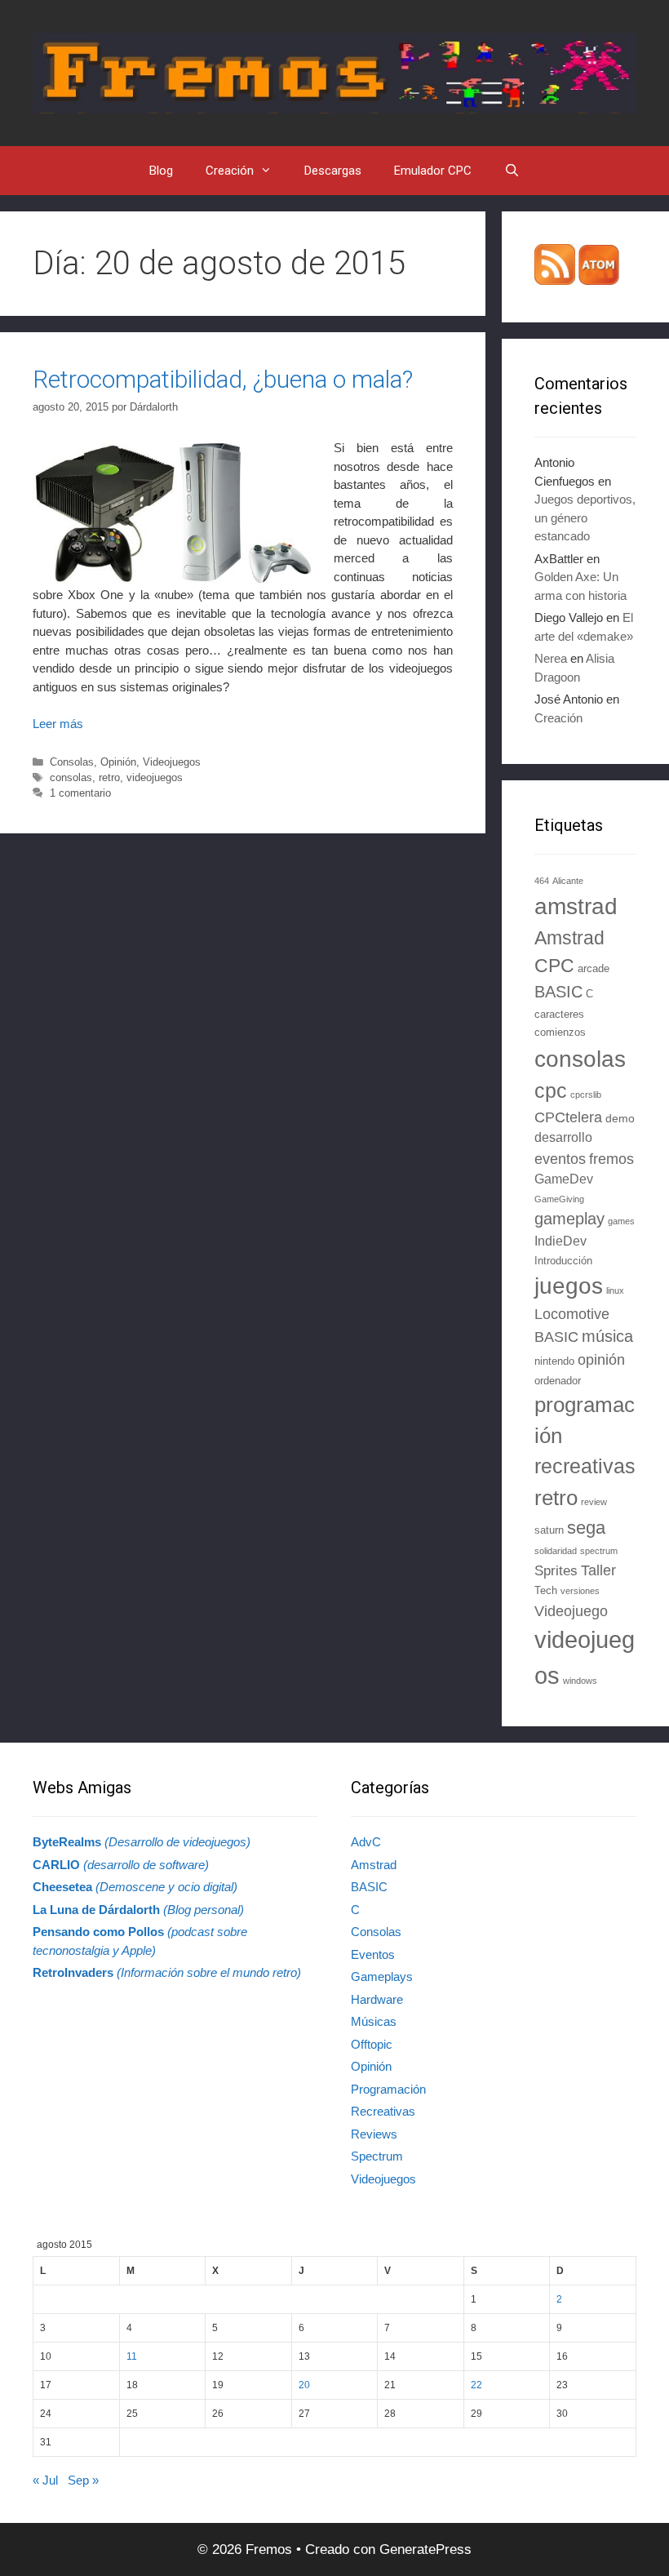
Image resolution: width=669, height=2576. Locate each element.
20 (304, 2385)
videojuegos (155, 777)
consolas (71, 777)
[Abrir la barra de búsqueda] (512, 171)
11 (132, 2356)
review (594, 1502)
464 (542, 881)
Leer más (58, 724)
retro (109, 777)
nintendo (554, 1361)
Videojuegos (172, 762)
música (607, 1336)
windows (580, 1681)
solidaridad (556, 1551)
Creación (230, 171)
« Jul (45, 2480)
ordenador (558, 1381)
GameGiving (559, 1199)
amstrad (576, 906)
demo (620, 1118)
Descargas (333, 171)
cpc (551, 1090)
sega (586, 1528)
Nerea (551, 658)
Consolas (72, 762)
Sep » (83, 2480)
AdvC (366, 1842)
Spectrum (377, 2156)
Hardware (377, 1999)
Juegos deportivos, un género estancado (585, 517)
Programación (388, 2089)
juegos (569, 1286)
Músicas (374, 2021)
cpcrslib (586, 1095)
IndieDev (560, 1241)
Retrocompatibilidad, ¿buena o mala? (223, 379)
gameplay (569, 1219)
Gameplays (382, 1976)
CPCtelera (568, 1117)
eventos (560, 1159)
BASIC (558, 992)
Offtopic (372, 2044)
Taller (598, 1570)
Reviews (374, 2134)
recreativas (585, 1466)
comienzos (560, 1033)
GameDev (564, 1179)
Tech (546, 1591)
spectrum (599, 1551)
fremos (611, 1159)
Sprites (556, 1571)
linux (615, 1290)
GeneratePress (425, 2549)
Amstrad (374, 1865)
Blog (161, 171)
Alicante (568, 881)
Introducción (563, 1261)
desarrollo (563, 1137)
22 (476, 2385)
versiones (580, 1591)
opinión (601, 1360)
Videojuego (571, 1611)
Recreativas (383, 2111)
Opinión (118, 762)
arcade (594, 969)
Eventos (373, 1954)
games (621, 1221)
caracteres (559, 1015)
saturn (549, 1530)
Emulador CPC (433, 171)
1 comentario (80, 793)
